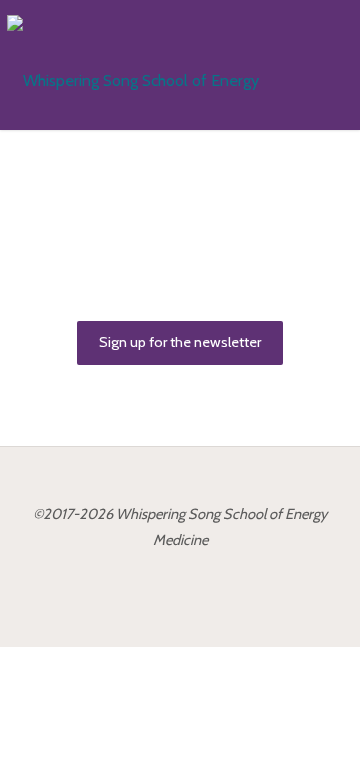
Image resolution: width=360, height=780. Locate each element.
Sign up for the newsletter (180, 342)
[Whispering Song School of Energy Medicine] (155, 65)
